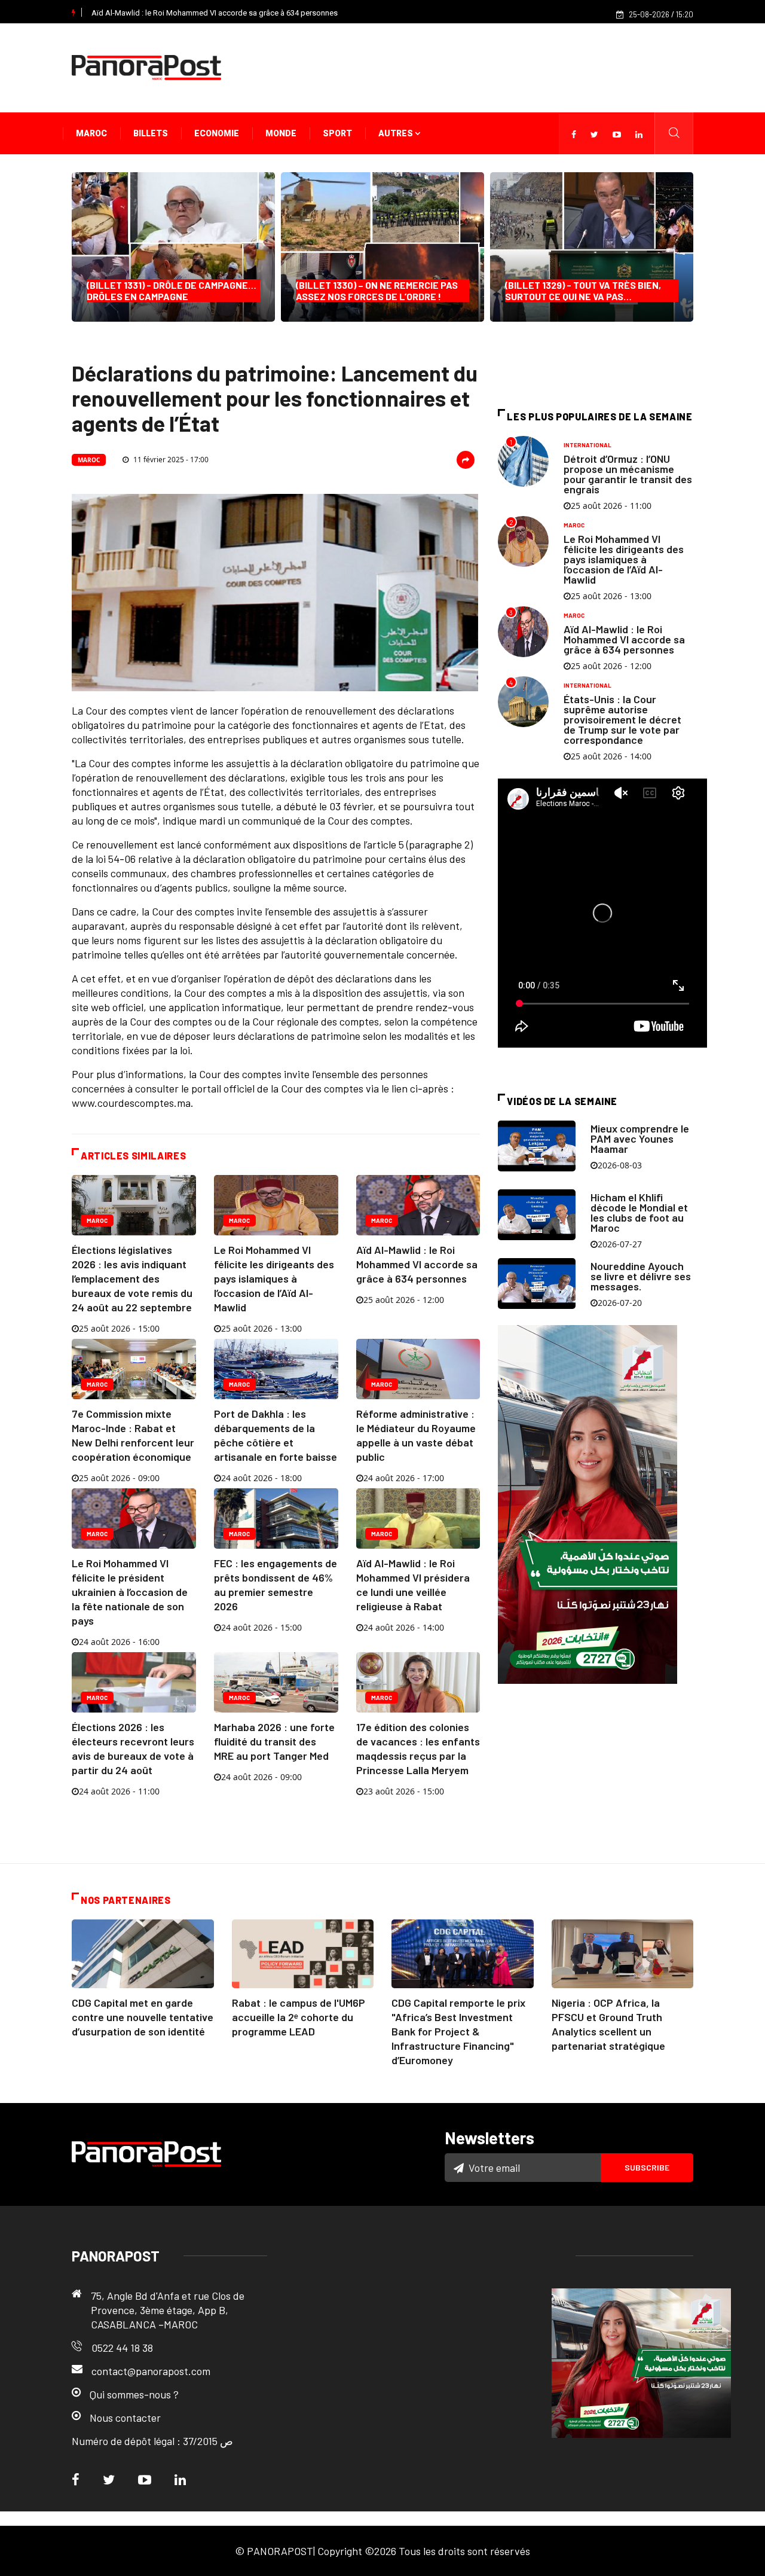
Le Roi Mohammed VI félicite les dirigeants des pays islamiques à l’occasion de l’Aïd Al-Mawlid (274, 1278)
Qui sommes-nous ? (134, 2394)
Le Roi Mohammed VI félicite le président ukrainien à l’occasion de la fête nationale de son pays (130, 1592)
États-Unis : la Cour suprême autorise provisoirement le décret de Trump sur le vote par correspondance (622, 719)
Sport (337, 133)
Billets (151, 133)
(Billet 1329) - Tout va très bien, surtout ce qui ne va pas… (583, 291)
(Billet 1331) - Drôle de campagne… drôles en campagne (172, 291)
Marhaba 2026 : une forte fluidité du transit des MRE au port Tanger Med (274, 1741)
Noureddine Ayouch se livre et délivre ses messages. (641, 1276)
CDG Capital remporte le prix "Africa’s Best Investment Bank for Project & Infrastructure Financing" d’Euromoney (458, 2031)
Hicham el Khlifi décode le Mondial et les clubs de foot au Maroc (639, 1212)
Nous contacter (125, 2418)
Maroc (91, 133)
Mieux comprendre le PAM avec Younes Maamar (640, 1139)
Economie (217, 133)
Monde (281, 133)
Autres (397, 133)
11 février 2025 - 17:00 (170, 460)
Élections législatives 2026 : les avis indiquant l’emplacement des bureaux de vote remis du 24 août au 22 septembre (132, 1278)
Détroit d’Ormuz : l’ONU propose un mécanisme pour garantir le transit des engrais (628, 474)
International (587, 445)
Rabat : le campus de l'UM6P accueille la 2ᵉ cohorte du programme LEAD (299, 2017)
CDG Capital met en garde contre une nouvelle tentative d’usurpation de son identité (143, 2017)
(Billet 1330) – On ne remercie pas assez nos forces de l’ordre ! (377, 291)
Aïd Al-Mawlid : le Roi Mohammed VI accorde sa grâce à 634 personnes (215, 13)
